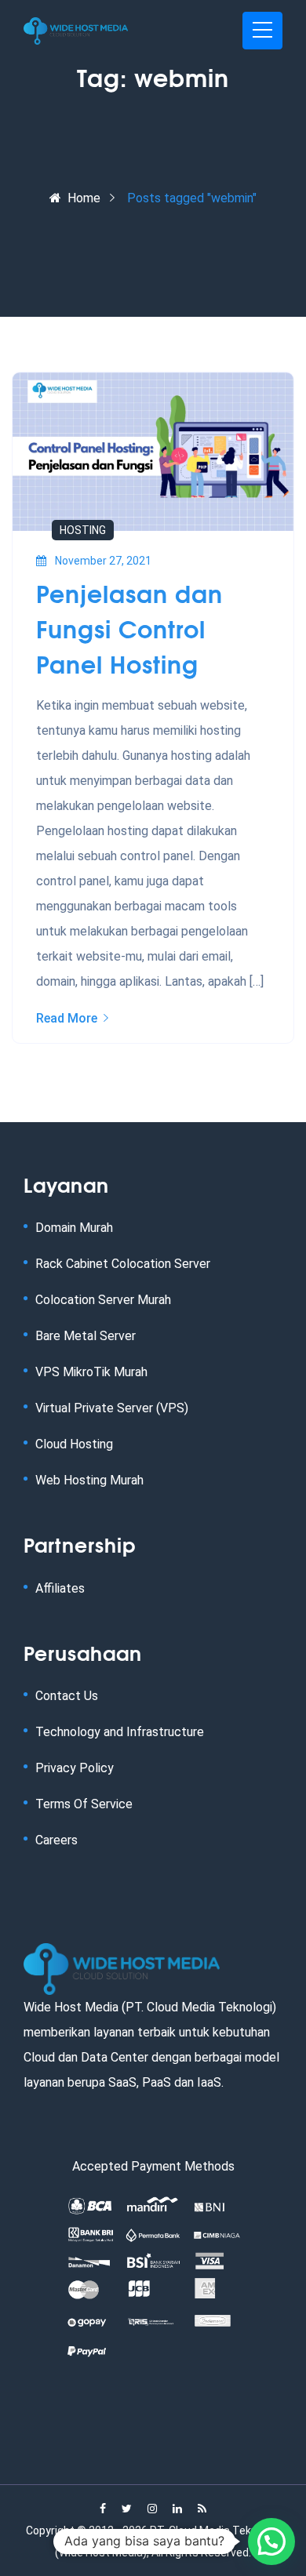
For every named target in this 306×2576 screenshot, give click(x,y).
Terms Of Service (84, 1804)
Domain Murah (74, 1228)
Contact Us (67, 1696)
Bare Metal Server (86, 1336)
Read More (67, 1018)
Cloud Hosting (74, 1444)
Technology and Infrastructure (120, 1732)
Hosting (83, 530)
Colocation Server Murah (103, 1300)
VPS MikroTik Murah (91, 1372)
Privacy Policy (75, 1768)
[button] (271, 2541)
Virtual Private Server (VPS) (112, 1408)
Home (84, 198)
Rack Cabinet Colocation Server (123, 1264)
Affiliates (60, 1588)
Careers (56, 1840)
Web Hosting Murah (89, 1480)
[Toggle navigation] (262, 31)
